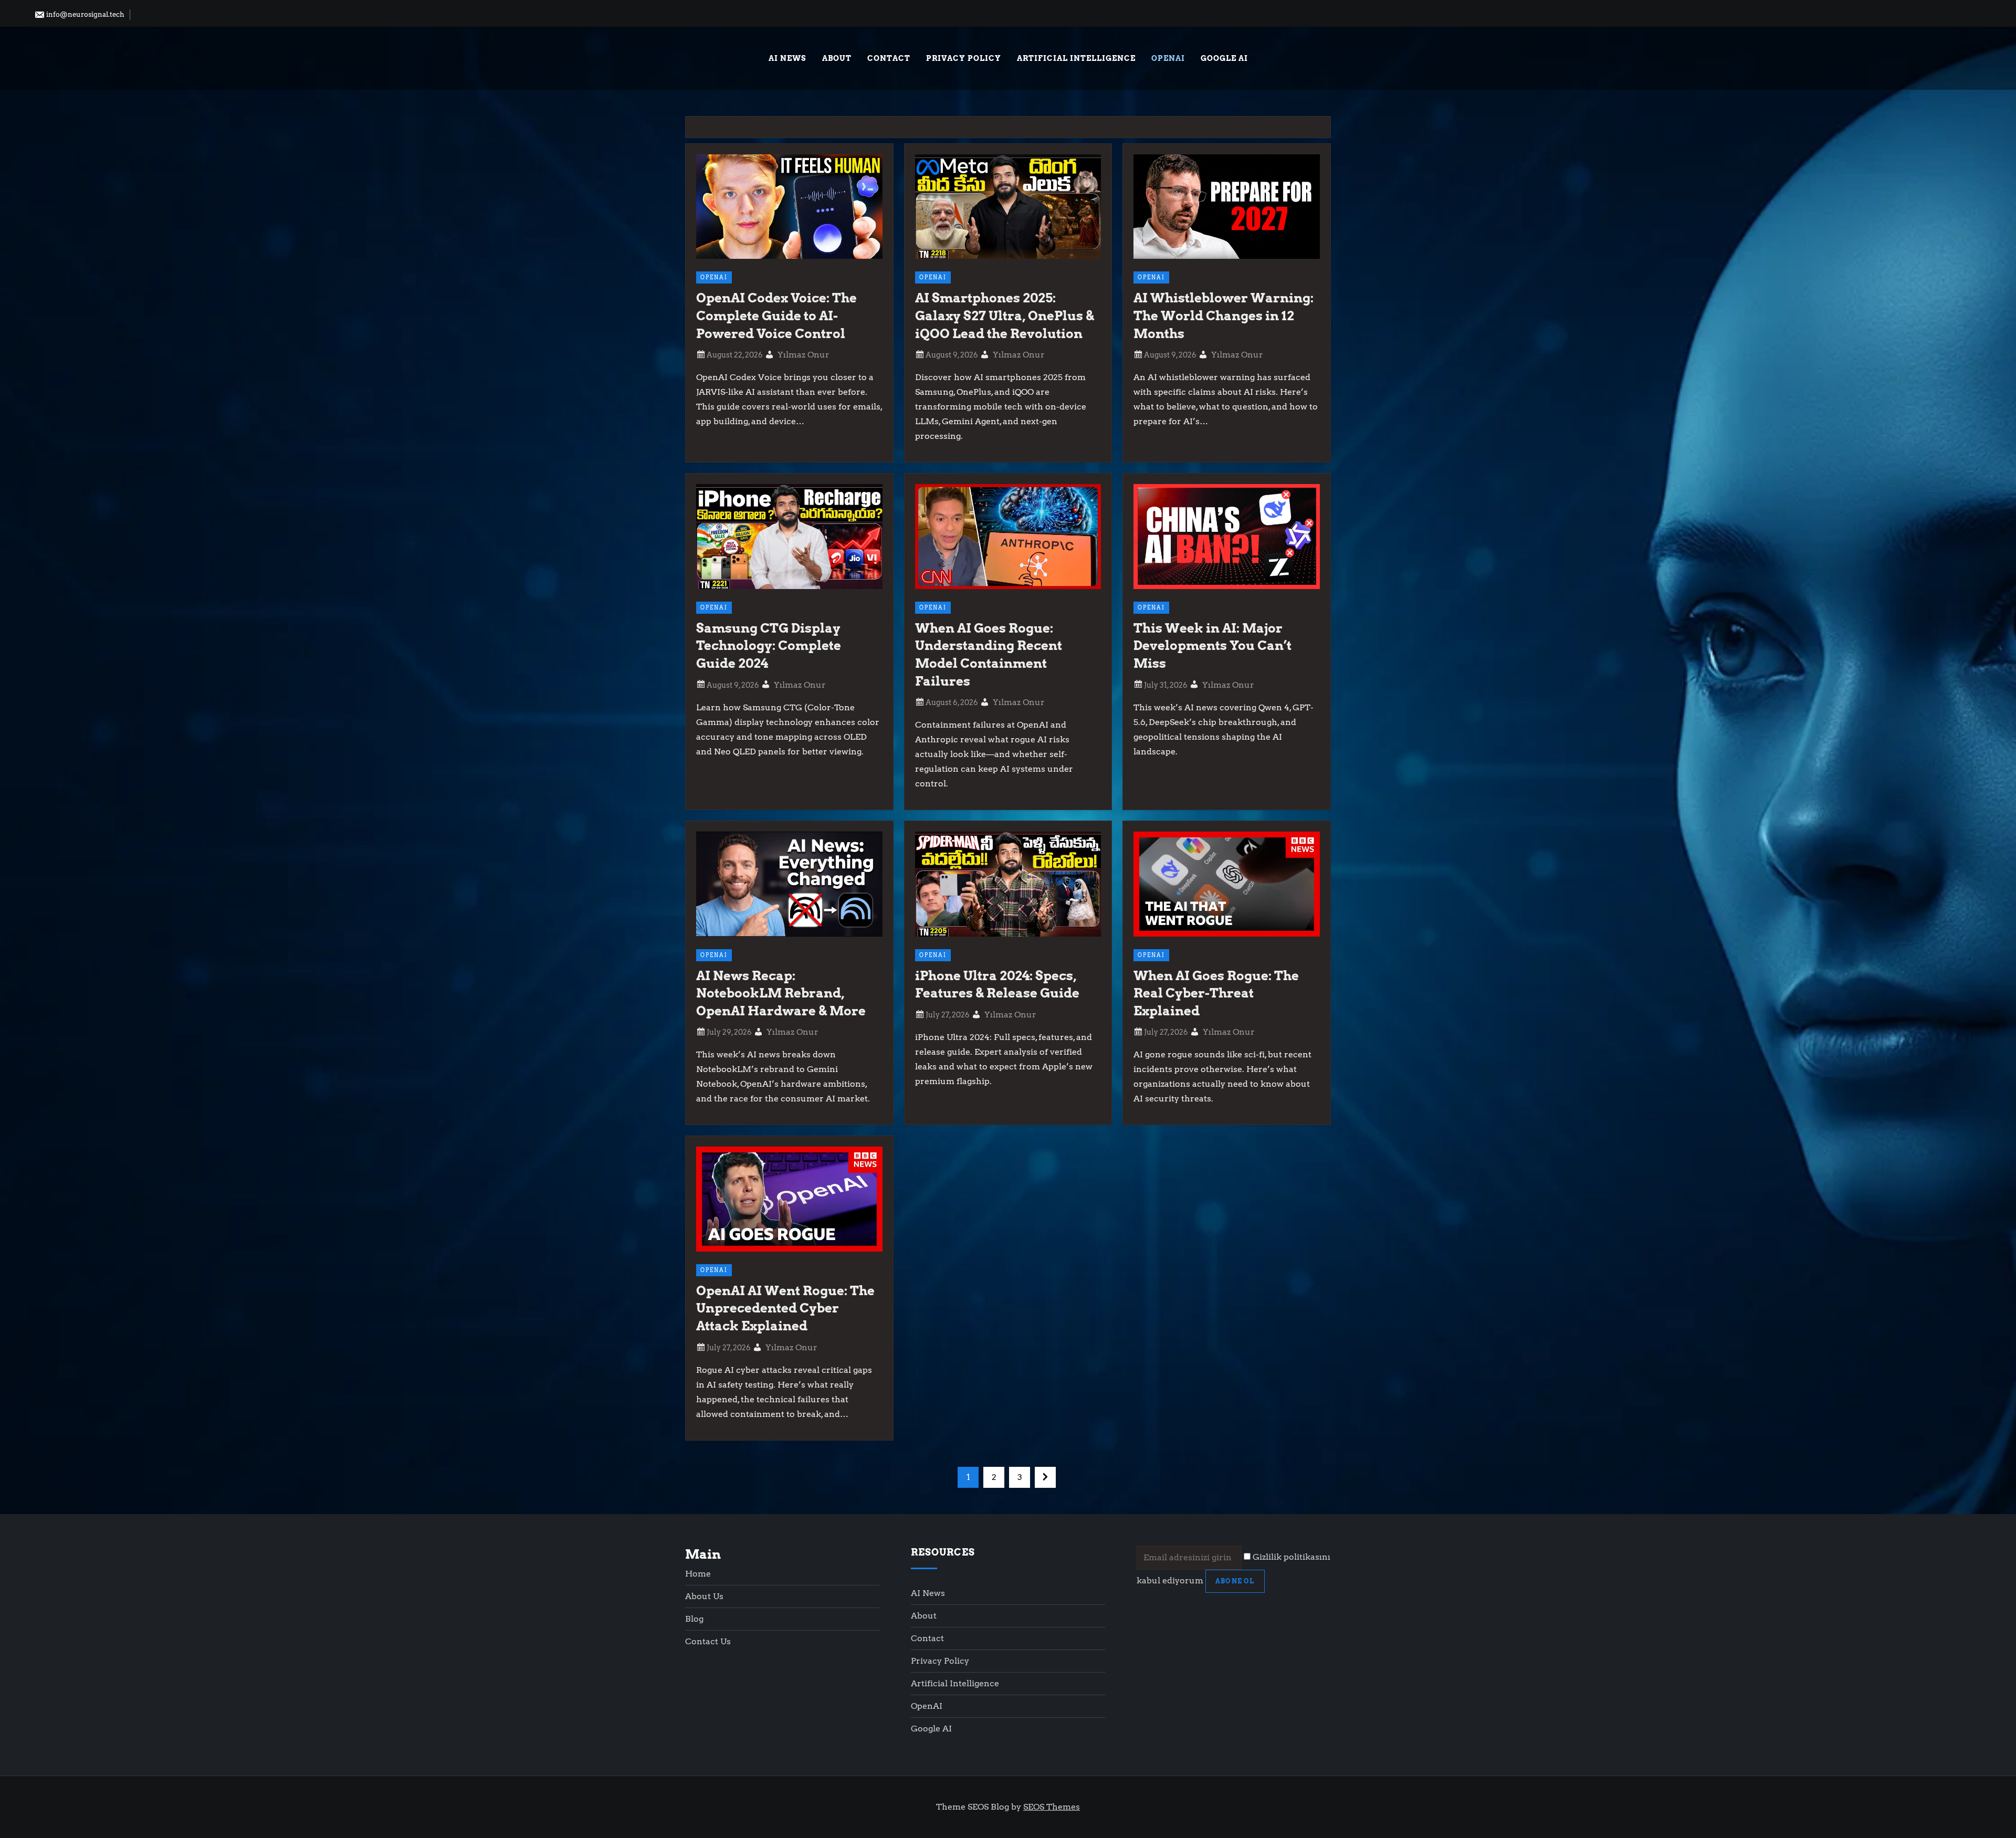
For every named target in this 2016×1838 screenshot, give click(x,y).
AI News (787, 58)
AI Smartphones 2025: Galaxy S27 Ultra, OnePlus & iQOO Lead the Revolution (1005, 316)
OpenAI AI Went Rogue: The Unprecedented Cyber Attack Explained (785, 1308)
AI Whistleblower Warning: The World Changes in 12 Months (1224, 316)
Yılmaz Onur (804, 355)
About (837, 58)
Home (698, 1574)
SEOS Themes (1052, 1807)
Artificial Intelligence (1076, 58)
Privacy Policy (964, 58)
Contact (889, 58)
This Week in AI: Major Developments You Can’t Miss (1212, 646)
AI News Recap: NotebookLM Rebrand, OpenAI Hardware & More (781, 993)
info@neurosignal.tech (85, 14)
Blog (694, 1619)
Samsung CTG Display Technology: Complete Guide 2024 (769, 646)
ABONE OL (1235, 1581)
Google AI (1224, 58)
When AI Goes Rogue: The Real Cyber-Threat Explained (1216, 993)
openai (714, 277)
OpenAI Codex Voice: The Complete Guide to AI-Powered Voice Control (776, 316)
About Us (704, 1596)
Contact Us (708, 1641)
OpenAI (1168, 58)
